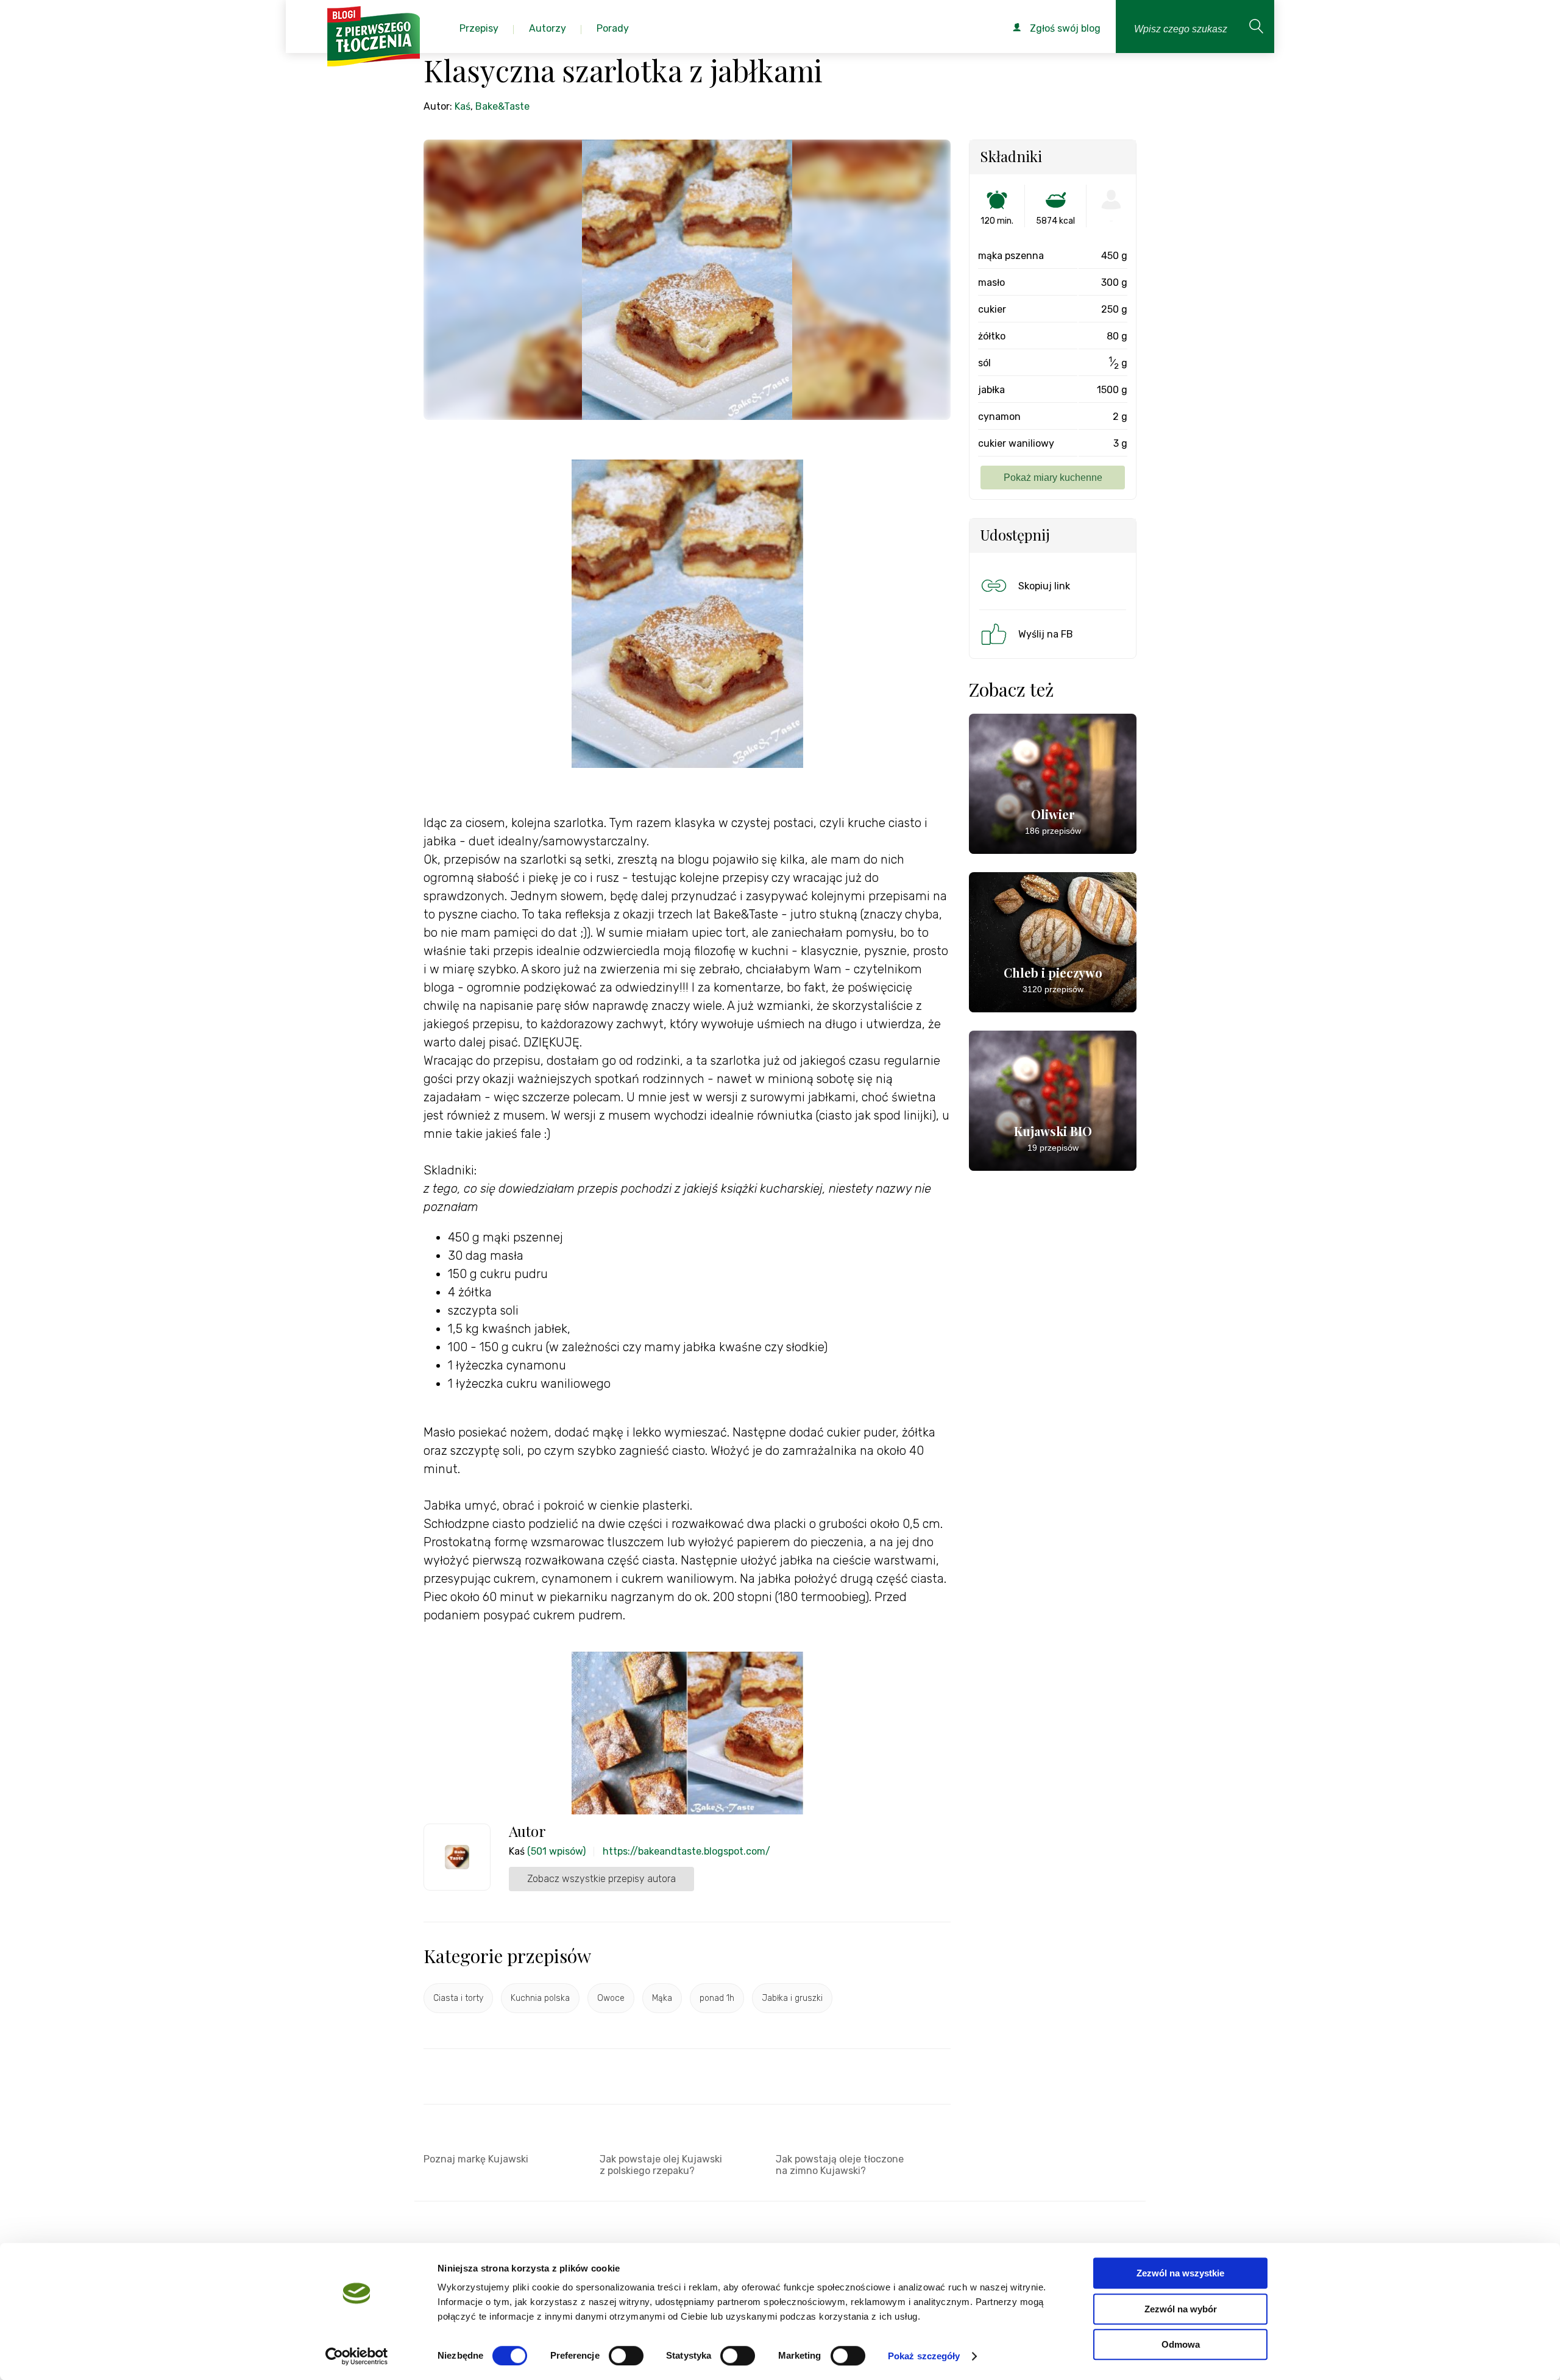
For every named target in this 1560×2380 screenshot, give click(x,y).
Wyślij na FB (1046, 634)
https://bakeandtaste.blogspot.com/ (686, 1851)
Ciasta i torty (458, 1998)
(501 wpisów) (556, 1851)
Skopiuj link (1044, 586)
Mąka (662, 1998)
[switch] (626, 2356)
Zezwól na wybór (1181, 2309)
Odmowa (1181, 2344)
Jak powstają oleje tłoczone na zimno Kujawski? (840, 2165)
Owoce (611, 1998)
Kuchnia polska (540, 1998)
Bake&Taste (502, 106)
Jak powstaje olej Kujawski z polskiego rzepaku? (661, 2165)
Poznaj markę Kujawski (476, 2159)
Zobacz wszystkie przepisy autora (601, 1879)
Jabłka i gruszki (792, 1998)
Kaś (463, 106)
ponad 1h (717, 1998)
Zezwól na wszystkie (1180, 2273)
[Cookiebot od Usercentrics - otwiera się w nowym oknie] (357, 2356)
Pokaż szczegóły (924, 2356)
